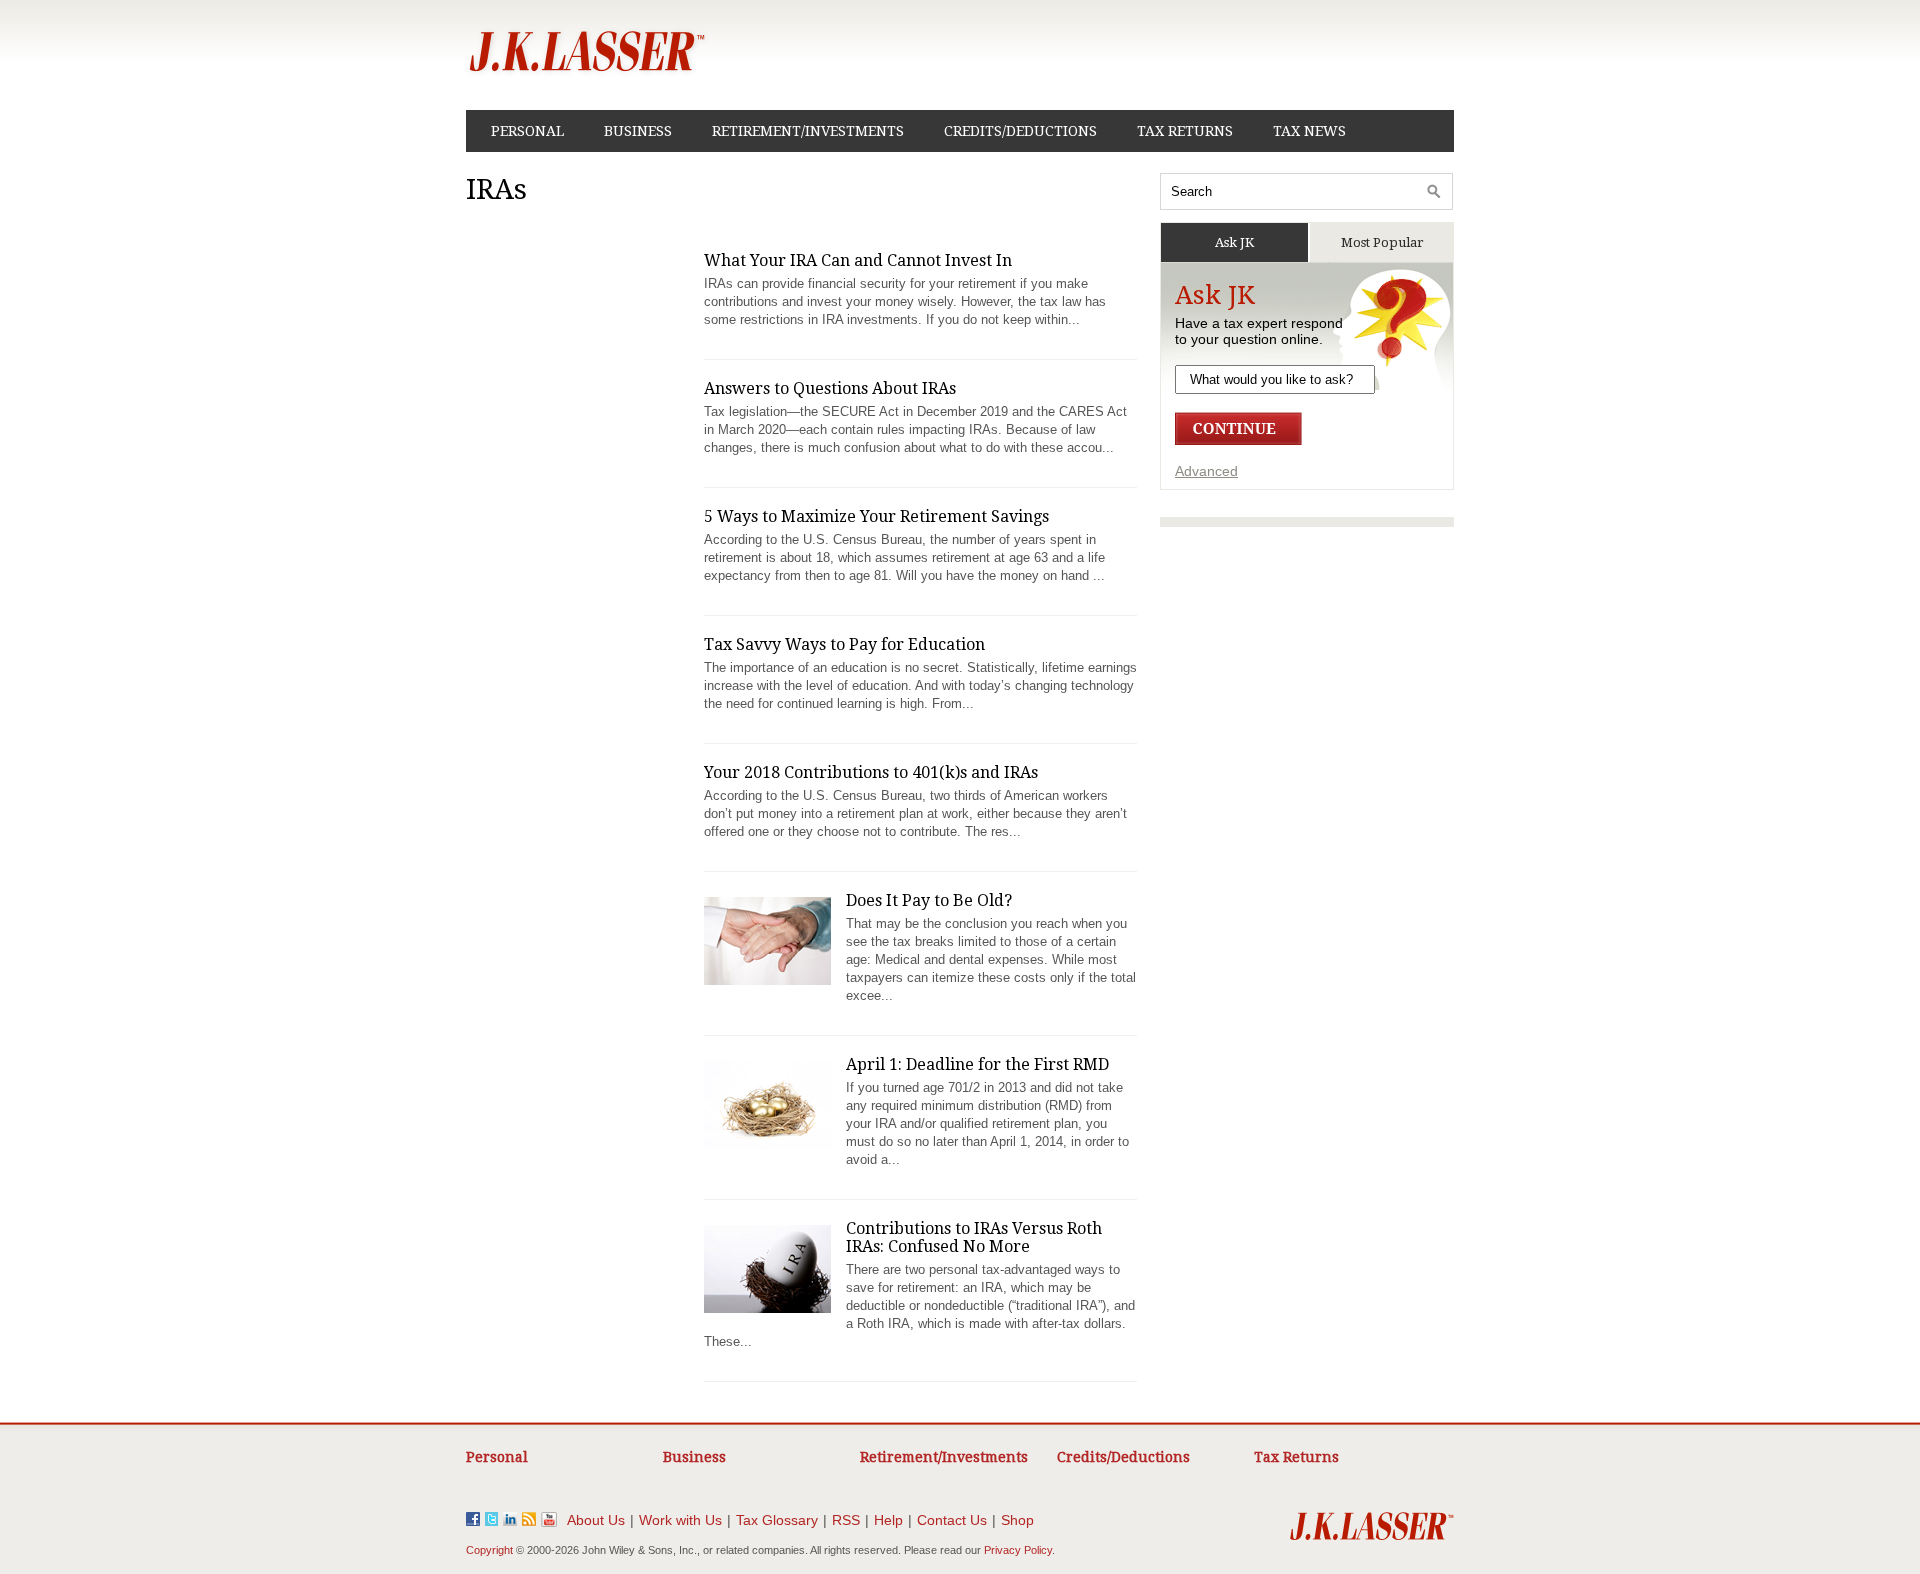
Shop (1017, 1520)
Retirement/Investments (808, 131)
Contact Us (952, 1520)
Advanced (1206, 471)
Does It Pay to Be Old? (929, 900)
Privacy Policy (1018, 1550)
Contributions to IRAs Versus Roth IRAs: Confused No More (974, 1237)
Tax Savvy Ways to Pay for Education (844, 644)
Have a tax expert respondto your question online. (1259, 331)
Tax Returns (1185, 131)
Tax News (1309, 131)
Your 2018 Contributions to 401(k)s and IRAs (871, 772)
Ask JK (1234, 242)
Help (888, 1520)
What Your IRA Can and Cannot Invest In (858, 260)
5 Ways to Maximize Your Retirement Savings (876, 516)
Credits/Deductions (1020, 131)
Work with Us (680, 1520)
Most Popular (1382, 242)
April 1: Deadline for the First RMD (977, 1064)
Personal (527, 131)
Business (638, 131)
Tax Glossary (777, 1520)
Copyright (489, 1550)
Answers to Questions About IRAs (830, 388)
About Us (596, 1520)
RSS (846, 1520)
